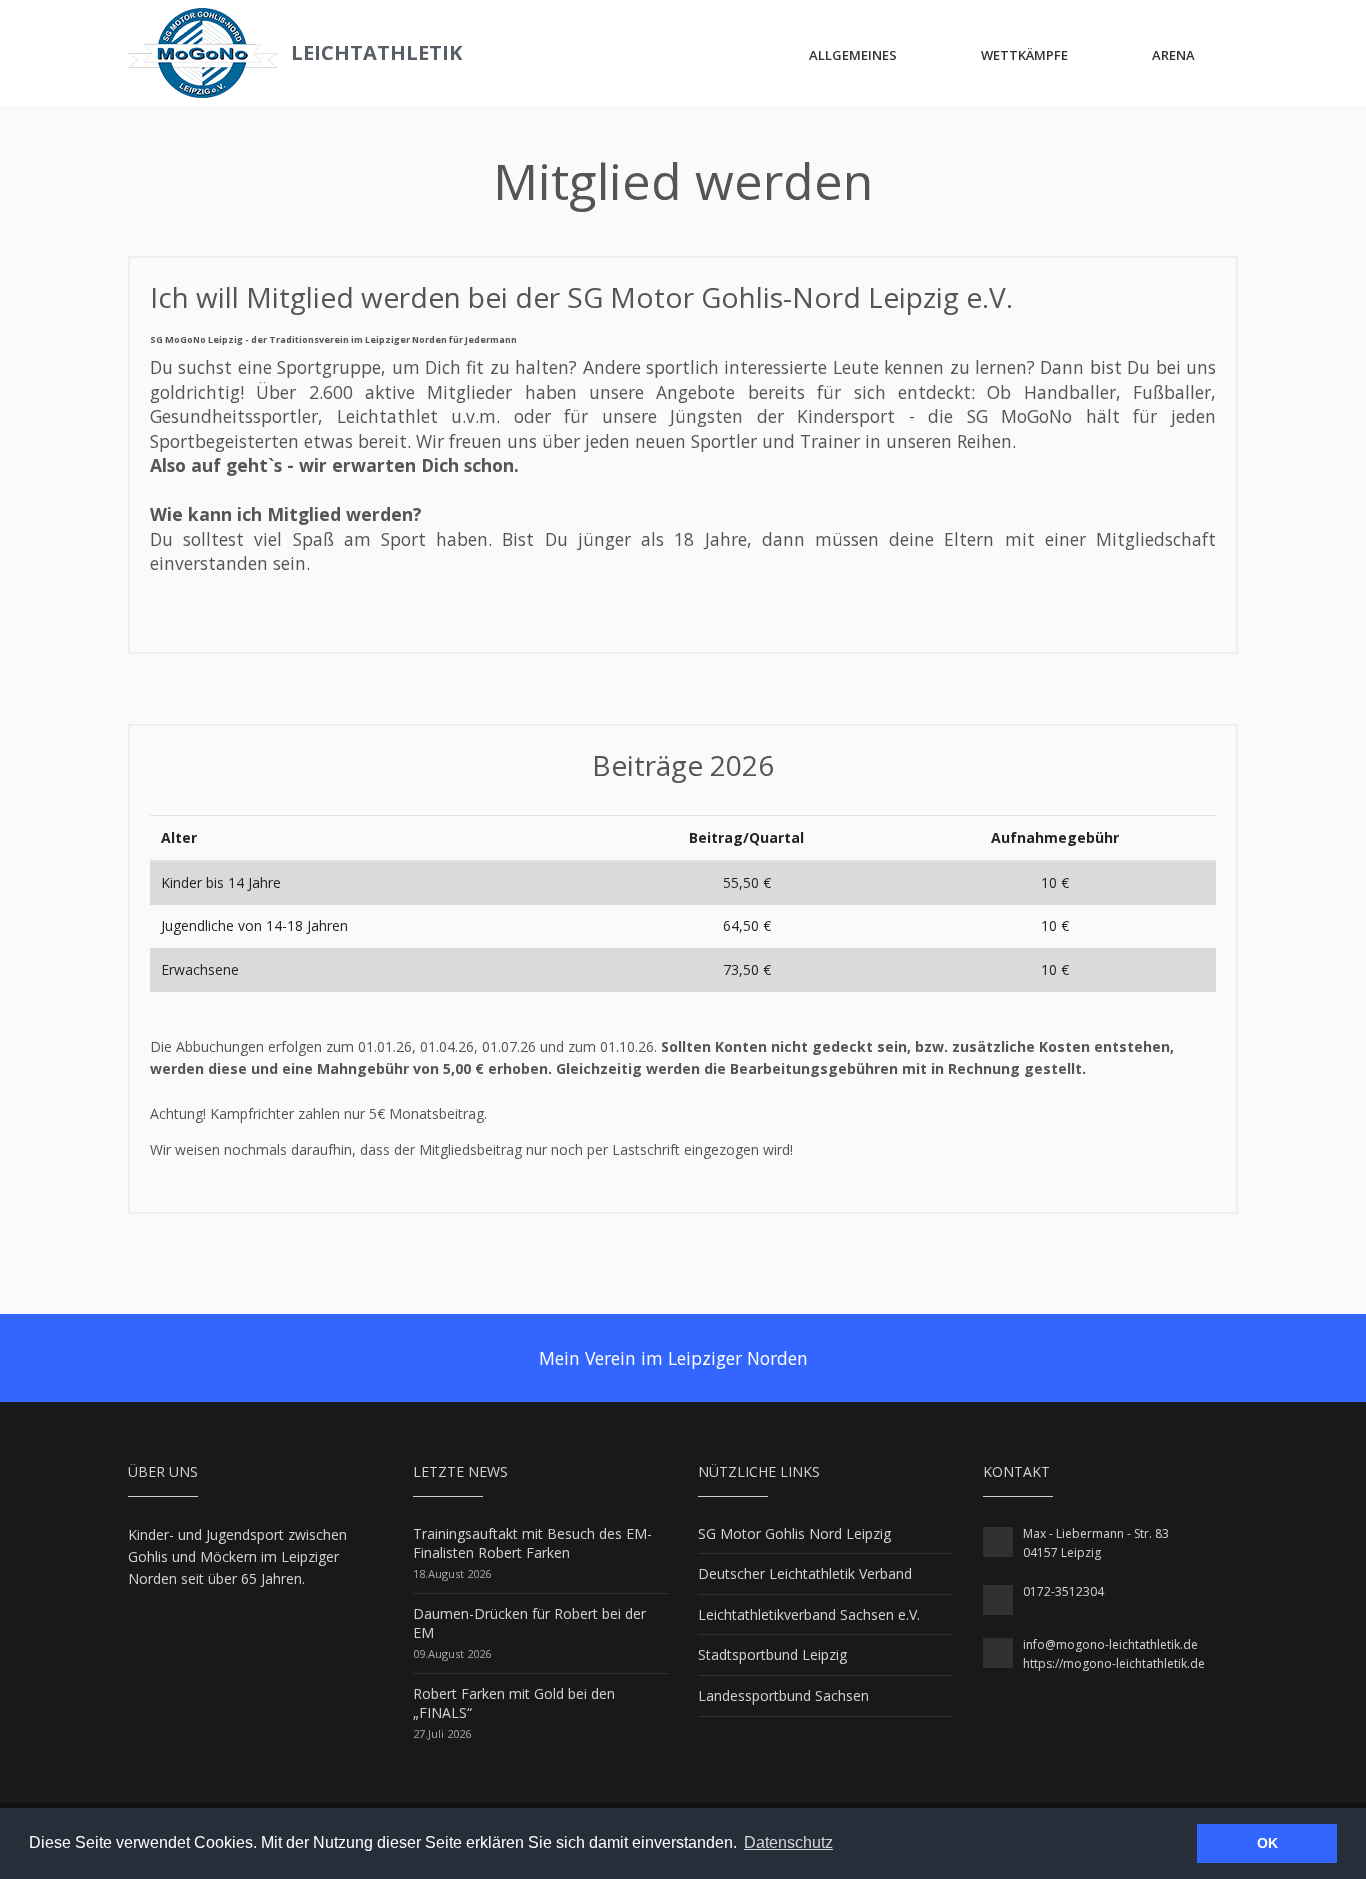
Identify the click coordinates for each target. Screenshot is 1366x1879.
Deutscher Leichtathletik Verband (805, 1573)
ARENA (1173, 55)
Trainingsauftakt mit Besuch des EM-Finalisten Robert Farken (532, 1543)
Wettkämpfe (1024, 55)
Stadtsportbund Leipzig (772, 1654)
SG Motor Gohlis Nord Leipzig (794, 1533)
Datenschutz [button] (788, 1842)
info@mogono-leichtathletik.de (1110, 1644)
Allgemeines (853, 55)
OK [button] (1267, 1843)
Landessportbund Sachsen (783, 1695)
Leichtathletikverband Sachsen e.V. (809, 1614)
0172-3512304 (1063, 1591)
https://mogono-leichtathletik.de (1114, 1663)
